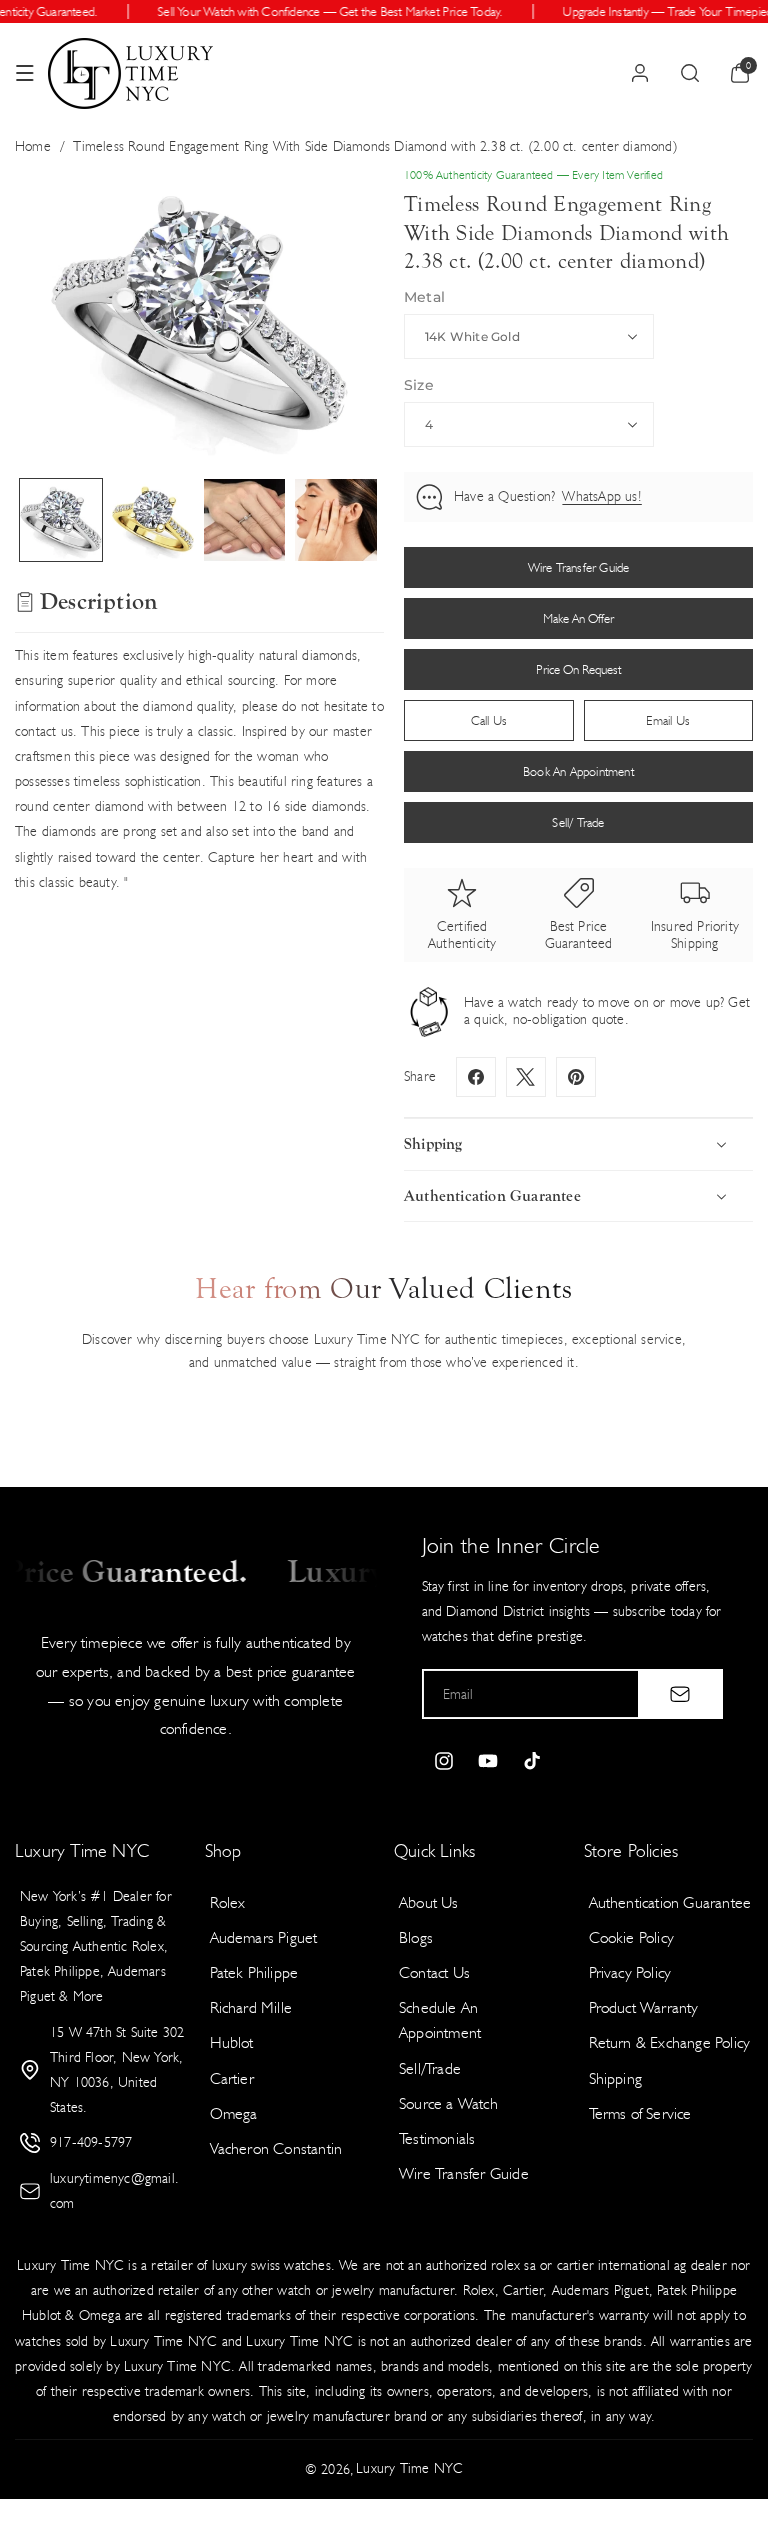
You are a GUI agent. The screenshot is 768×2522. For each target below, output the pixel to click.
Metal (424, 297)
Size (419, 385)
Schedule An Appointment (440, 2020)
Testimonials (437, 2138)
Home (33, 146)
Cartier (232, 2078)
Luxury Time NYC (409, 2468)
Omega (234, 2113)
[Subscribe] (680, 1694)
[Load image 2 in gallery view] (153, 520)
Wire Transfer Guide (464, 2173)
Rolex (228, 1902)
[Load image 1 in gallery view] (61, 520)
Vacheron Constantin (276, 2148)
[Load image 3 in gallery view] (245, 520)
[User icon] (640, 73)
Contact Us (434, 1972)
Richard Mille (251, 2007)
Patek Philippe (254, 1972)
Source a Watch (448, 2103)
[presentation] (199, 316)
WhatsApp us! (601, 496)
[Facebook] (476, 1077)
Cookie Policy (632, 1937)
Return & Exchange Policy (670, 2042)
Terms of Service (640, 2113)
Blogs (416, 1937)
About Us (429, 1902)
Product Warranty (644, 2007)
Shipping (616, 2078)
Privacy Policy (630, 1972)
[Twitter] (526, 1077)
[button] (25, 73)
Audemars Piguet (264, 1937)
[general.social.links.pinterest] (576, 1077)
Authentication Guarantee (670, 1902)
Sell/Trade (430, 2068)
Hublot (232, 2042)
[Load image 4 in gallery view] (336, 520)
